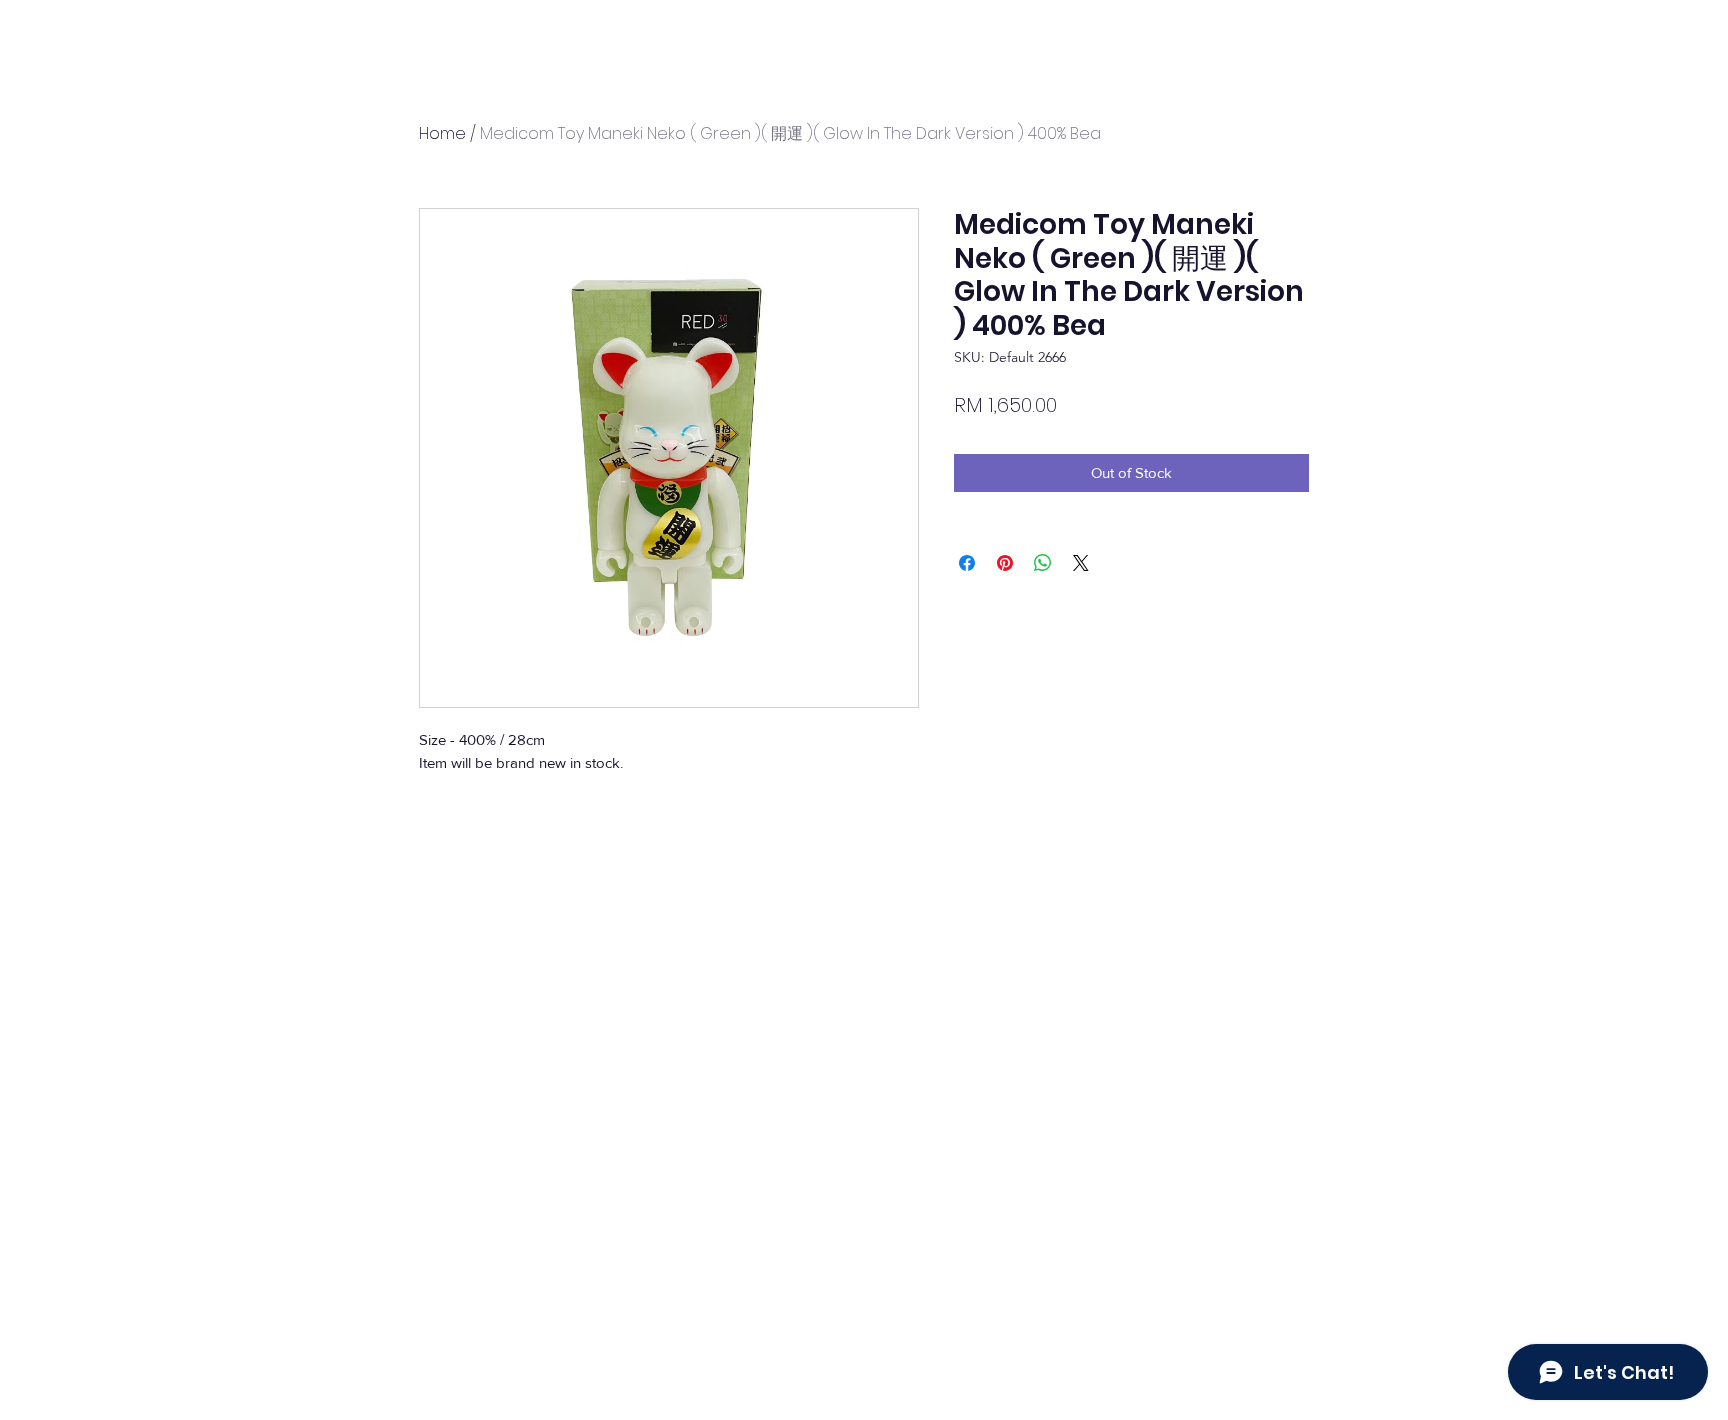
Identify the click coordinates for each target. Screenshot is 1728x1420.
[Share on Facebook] (967, 563)
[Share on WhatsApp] (1043, 563)
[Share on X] (1081, 563)
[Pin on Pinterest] (1005, 563)
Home (442, 133)
